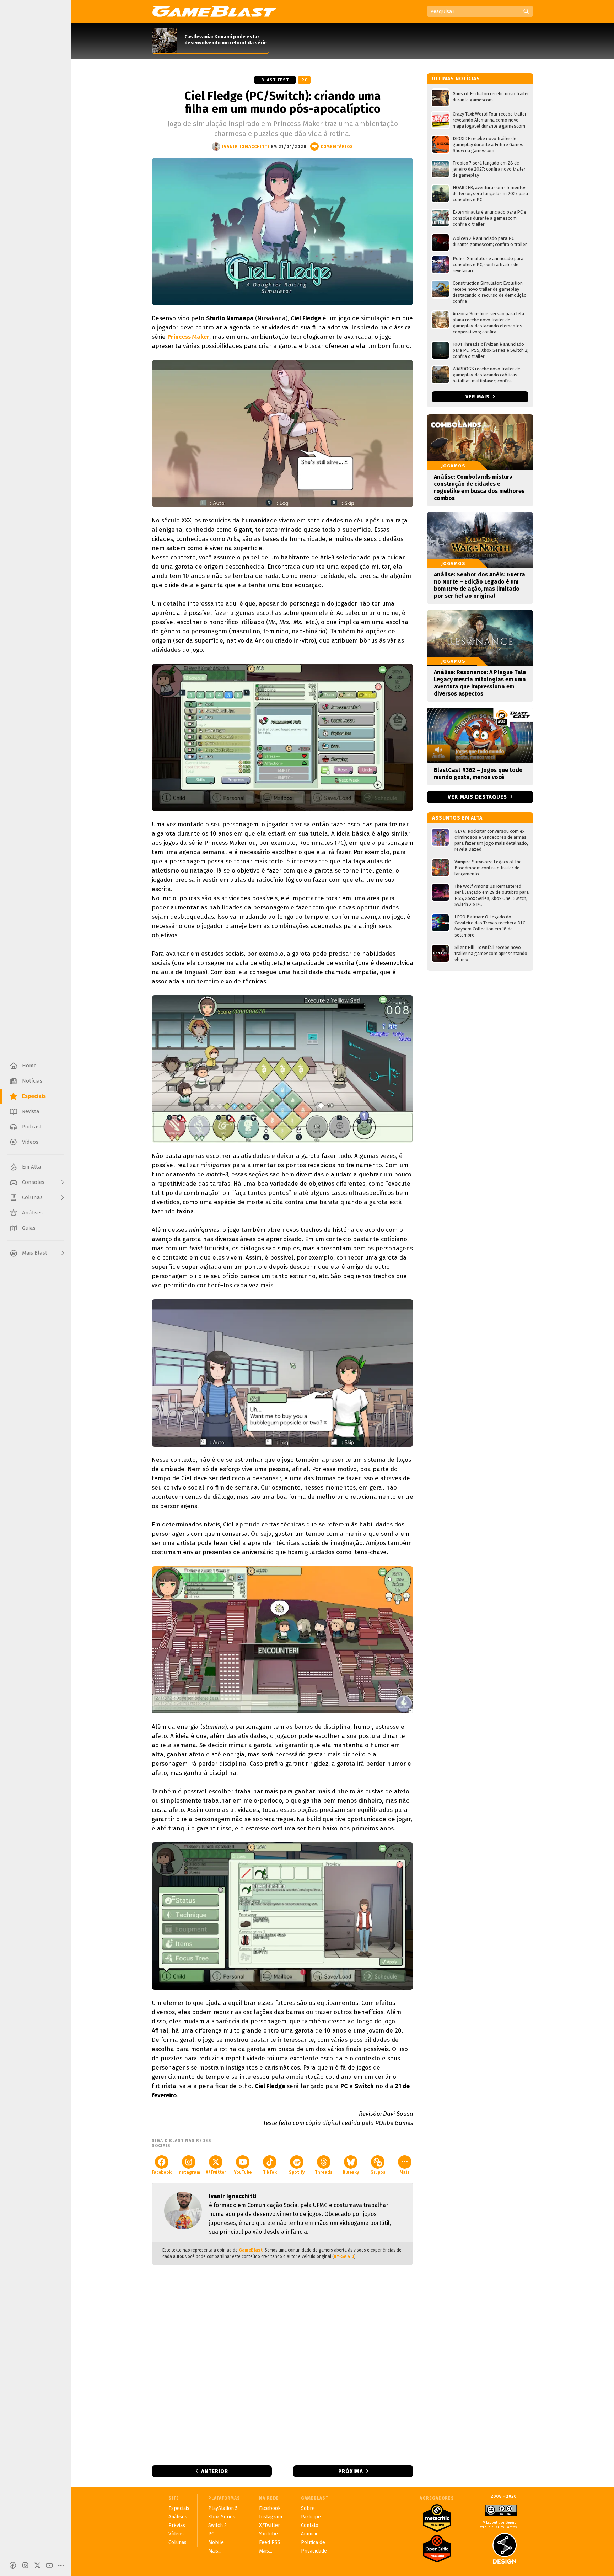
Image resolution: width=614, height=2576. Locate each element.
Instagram (189, 2172)
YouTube (243, 2172)
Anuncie (310, 2534)
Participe (311, 2517)
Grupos (378, 2172)
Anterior (215, 2471)
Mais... (215, 2551)
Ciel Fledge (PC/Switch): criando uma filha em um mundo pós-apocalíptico (283, 102)
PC (304, 80)
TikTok (270, 2172)
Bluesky (351, 2172)
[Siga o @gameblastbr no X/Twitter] (37, 2565)
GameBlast (251, 2250)
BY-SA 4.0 (344, 2256)
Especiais (179, 2508)
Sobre (308, 2508)
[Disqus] (282, 2365)
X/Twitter (216, 2172)
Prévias (177, 2525)
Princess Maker (188, 337)
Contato (310, 2525)
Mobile (216, 2542)
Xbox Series (222, 2517)
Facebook (162, 2172)
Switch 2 (217, 2525)
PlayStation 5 (223, 2508)
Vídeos (176, 2534)
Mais (405, 2172)
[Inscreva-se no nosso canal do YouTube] (49, 2565)
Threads (324, 2172)
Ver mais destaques (477, 797)
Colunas (177, 2542)
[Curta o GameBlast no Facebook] (13, 2565)
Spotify (297, 2172)
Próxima (351, 2471)
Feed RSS (270, 2542)
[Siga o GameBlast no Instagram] (25, 2565)
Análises (178, 2517)
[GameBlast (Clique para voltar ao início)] (214, 11)
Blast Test (275, 80)
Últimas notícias (456, 79)
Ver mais (478, 397)
